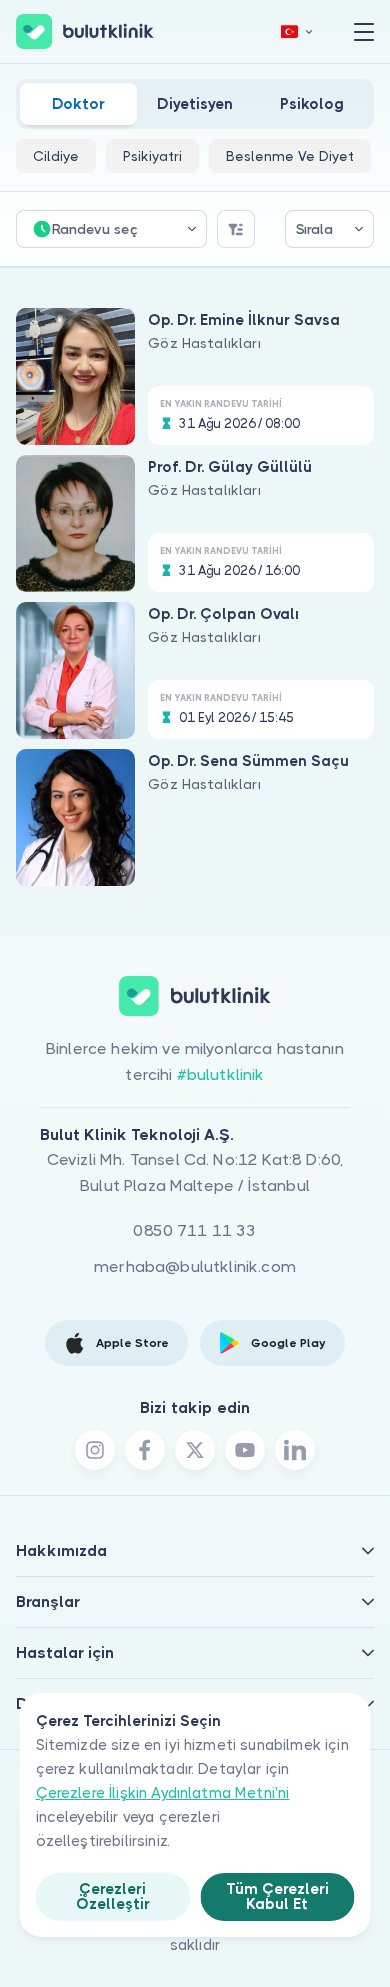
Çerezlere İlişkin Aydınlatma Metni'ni (163, 1793)
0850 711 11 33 (194, 1230)
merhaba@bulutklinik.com (195, 1266)
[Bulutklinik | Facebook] (145, 1450)
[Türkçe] (297, 31)
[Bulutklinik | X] (195, 1450)
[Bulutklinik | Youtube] (245, 1450)
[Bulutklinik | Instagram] (95, 1450)
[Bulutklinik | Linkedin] (295, 1450)
